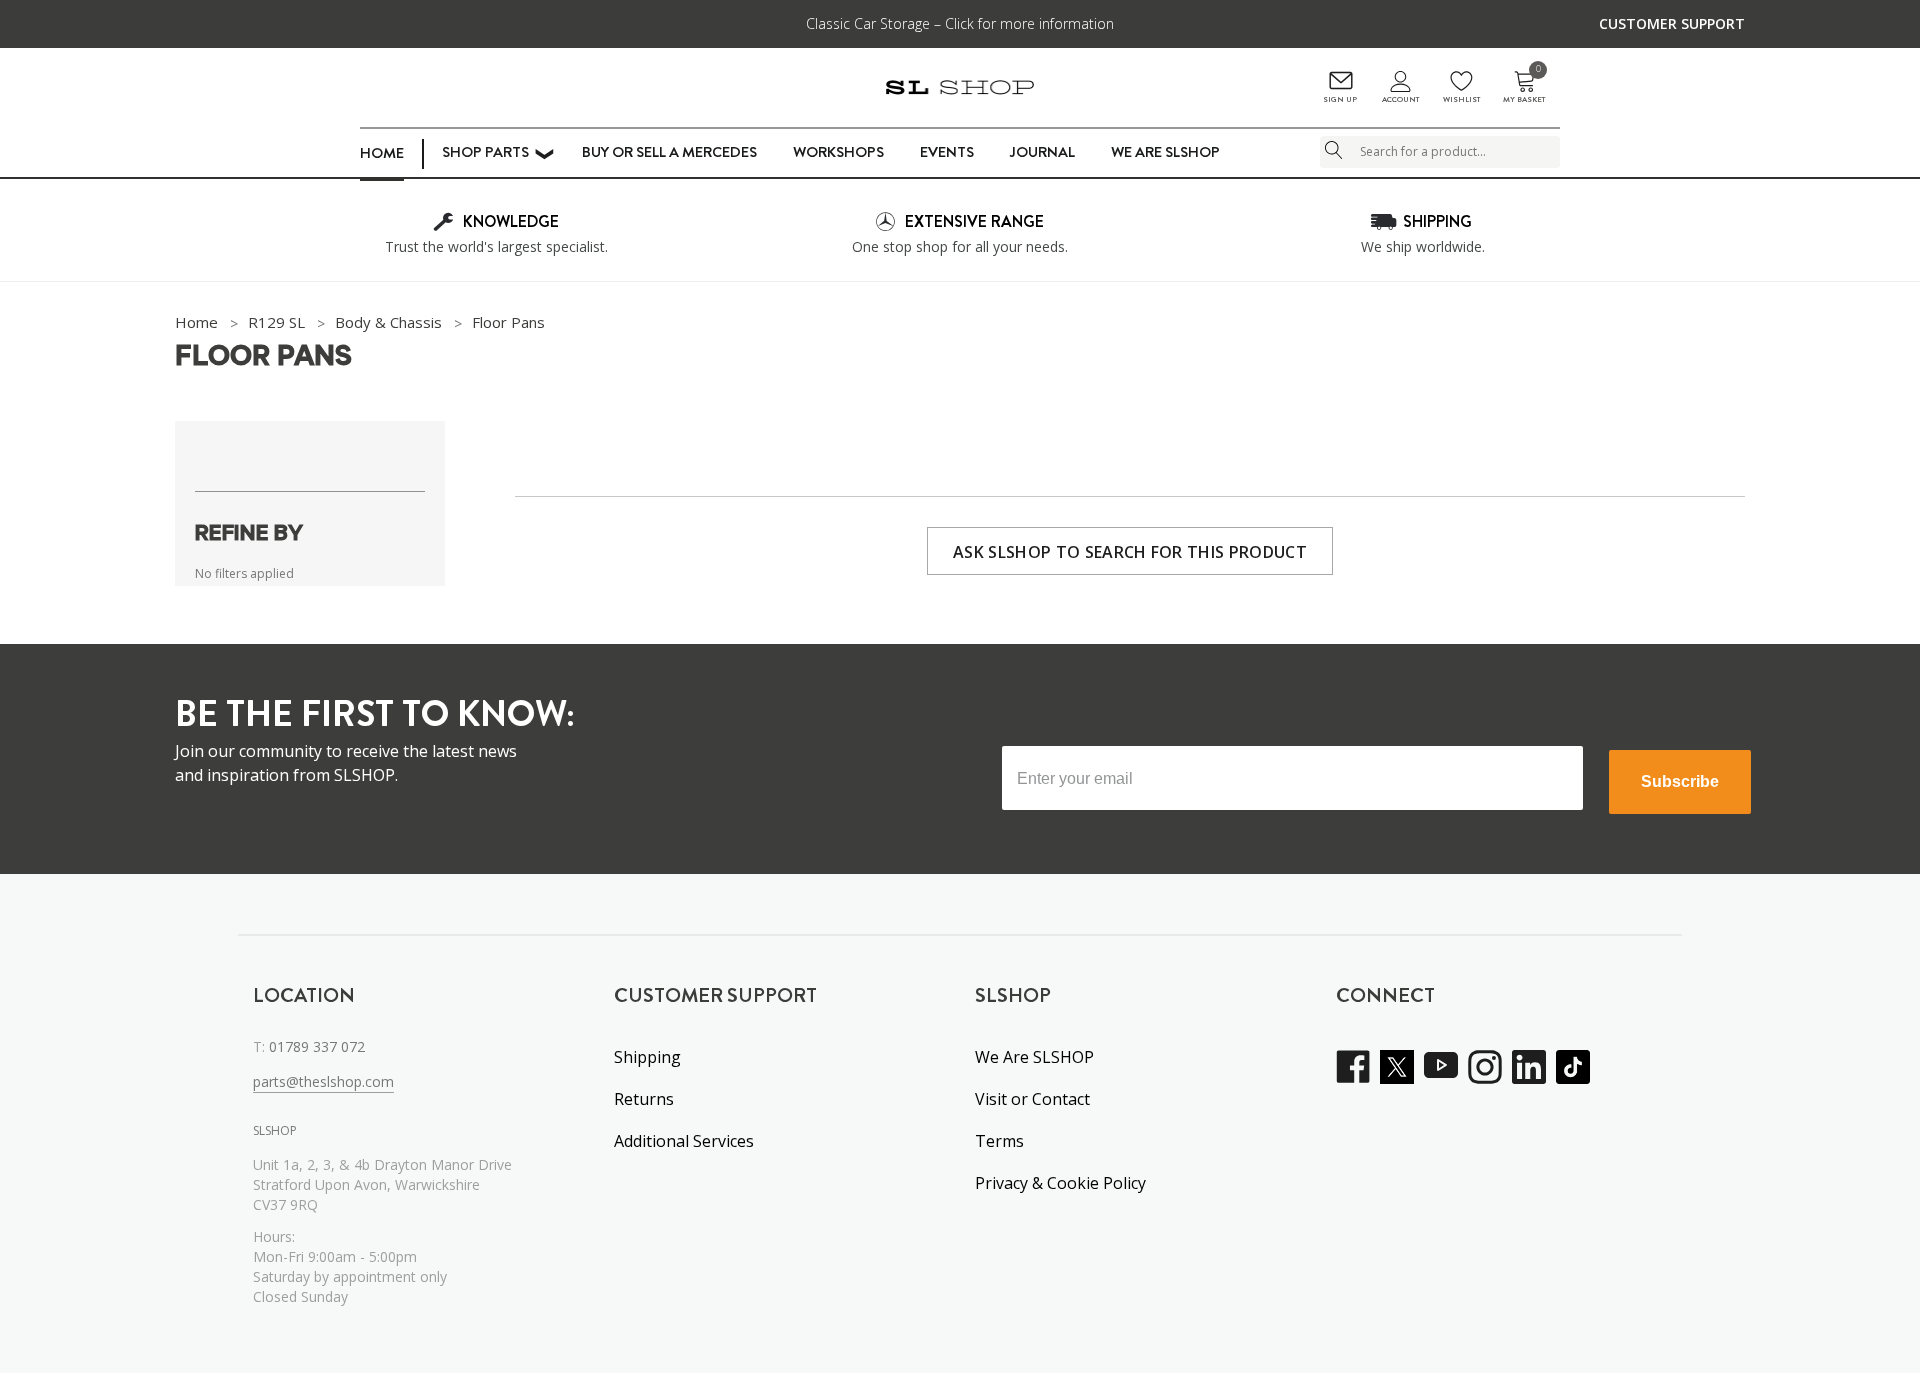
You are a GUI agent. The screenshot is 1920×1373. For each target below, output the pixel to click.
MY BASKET (1524, 87)
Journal (1042, 152)
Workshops (838, 152)
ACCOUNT (1400, 99)
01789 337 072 (317, 1046)
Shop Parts (485, 152)
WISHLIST (1461, 99)
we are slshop (1165, 152)
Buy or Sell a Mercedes (669, 152)
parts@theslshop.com (323, 1081)
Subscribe (1680, 781)
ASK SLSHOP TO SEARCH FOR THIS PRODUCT (1130, 552)
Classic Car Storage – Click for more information (960, 23)
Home (382, 153)
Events (947, 152)
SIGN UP (1340, 99)
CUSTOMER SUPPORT (1672, 23)
